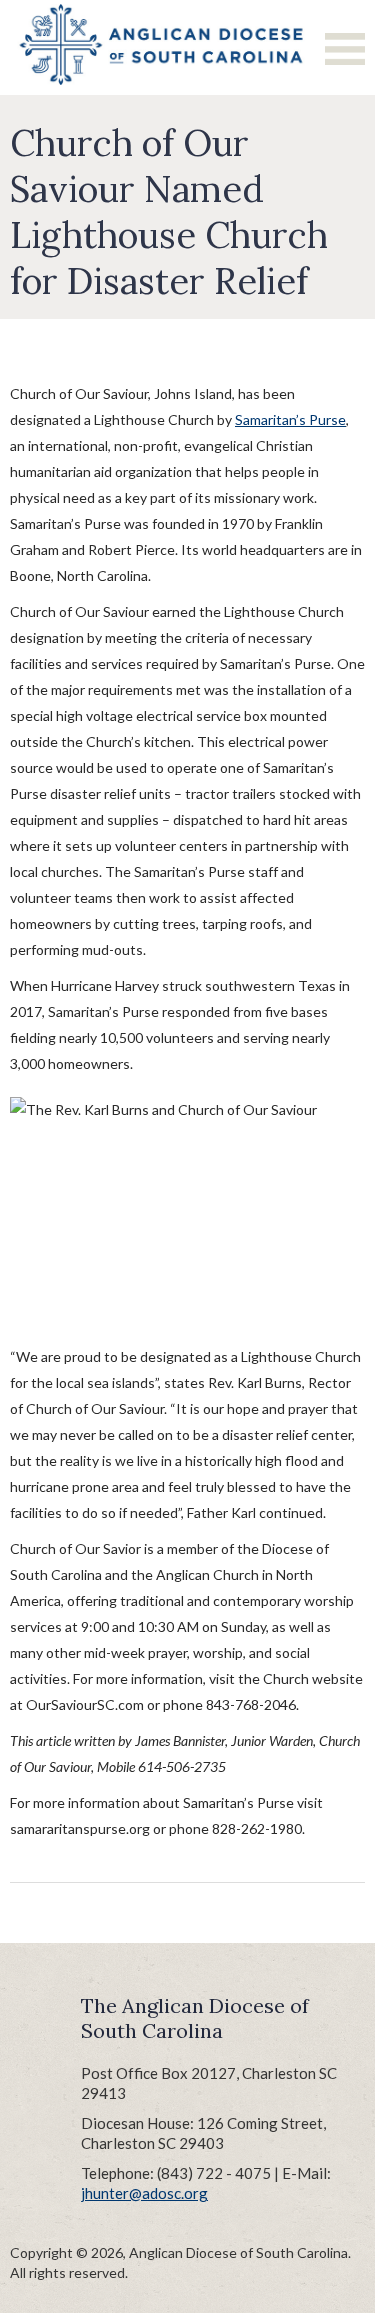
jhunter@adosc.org (144, 2193)
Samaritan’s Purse (290, 419)
